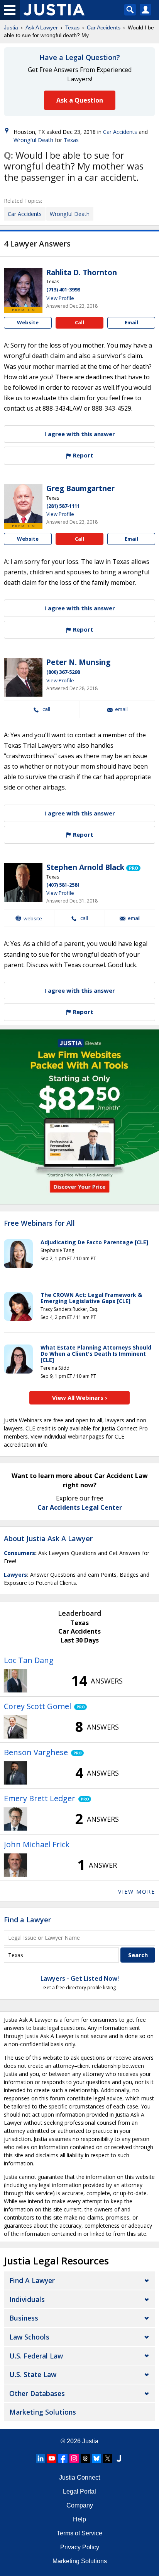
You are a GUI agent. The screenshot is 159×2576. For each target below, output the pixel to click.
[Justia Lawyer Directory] (119, 2458)
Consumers (19, 1553)
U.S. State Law (33, 2374)
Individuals (27, 2299)
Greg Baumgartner (80, 488)
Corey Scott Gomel (37, 1706)
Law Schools (29, 2337)
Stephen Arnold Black (85, 867)
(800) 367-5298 (63, 672)
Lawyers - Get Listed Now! (80, 1978)
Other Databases (37, 2393)
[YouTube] (52, 2458)
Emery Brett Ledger (40, 1798)
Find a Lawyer (27, 1920)
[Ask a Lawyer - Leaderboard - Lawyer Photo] (15, 1681)
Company (80, 2505)
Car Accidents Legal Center (80, 1507)
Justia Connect (79, 2478)
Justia (11, 27)
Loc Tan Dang (29, 1660)
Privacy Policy (80, 2547)
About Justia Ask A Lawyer (48, 1538)
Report (82, 455)
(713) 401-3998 (63, 289)
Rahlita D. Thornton (82, 272)
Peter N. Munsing (78, 662)
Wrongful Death (33, 140)
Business (24, 2318)
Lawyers (15, 1575)
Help (79, 2519)
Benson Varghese (36, 1752)
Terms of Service (79, 2533)
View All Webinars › (80, 1398)
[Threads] (85, 2458)
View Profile (60, 298)
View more (137, 1892)
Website (28, 322)
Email (131, 322)
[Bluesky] (96, 2458)
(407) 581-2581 (63, 885)
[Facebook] (63, 2458)
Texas (72, 27)
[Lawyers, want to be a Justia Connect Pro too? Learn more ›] (133, 868)
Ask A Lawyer (42, 27)
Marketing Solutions (43, 2412)
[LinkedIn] (41, 2458)
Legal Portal (79, 2491)
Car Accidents (104, 27)
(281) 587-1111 (63, 506)
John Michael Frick (37, 1844)
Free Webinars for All (39, 1223)
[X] (108, 2458)
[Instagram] (74, 2458)
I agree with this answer (80, 434)
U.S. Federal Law (36, 2356)
